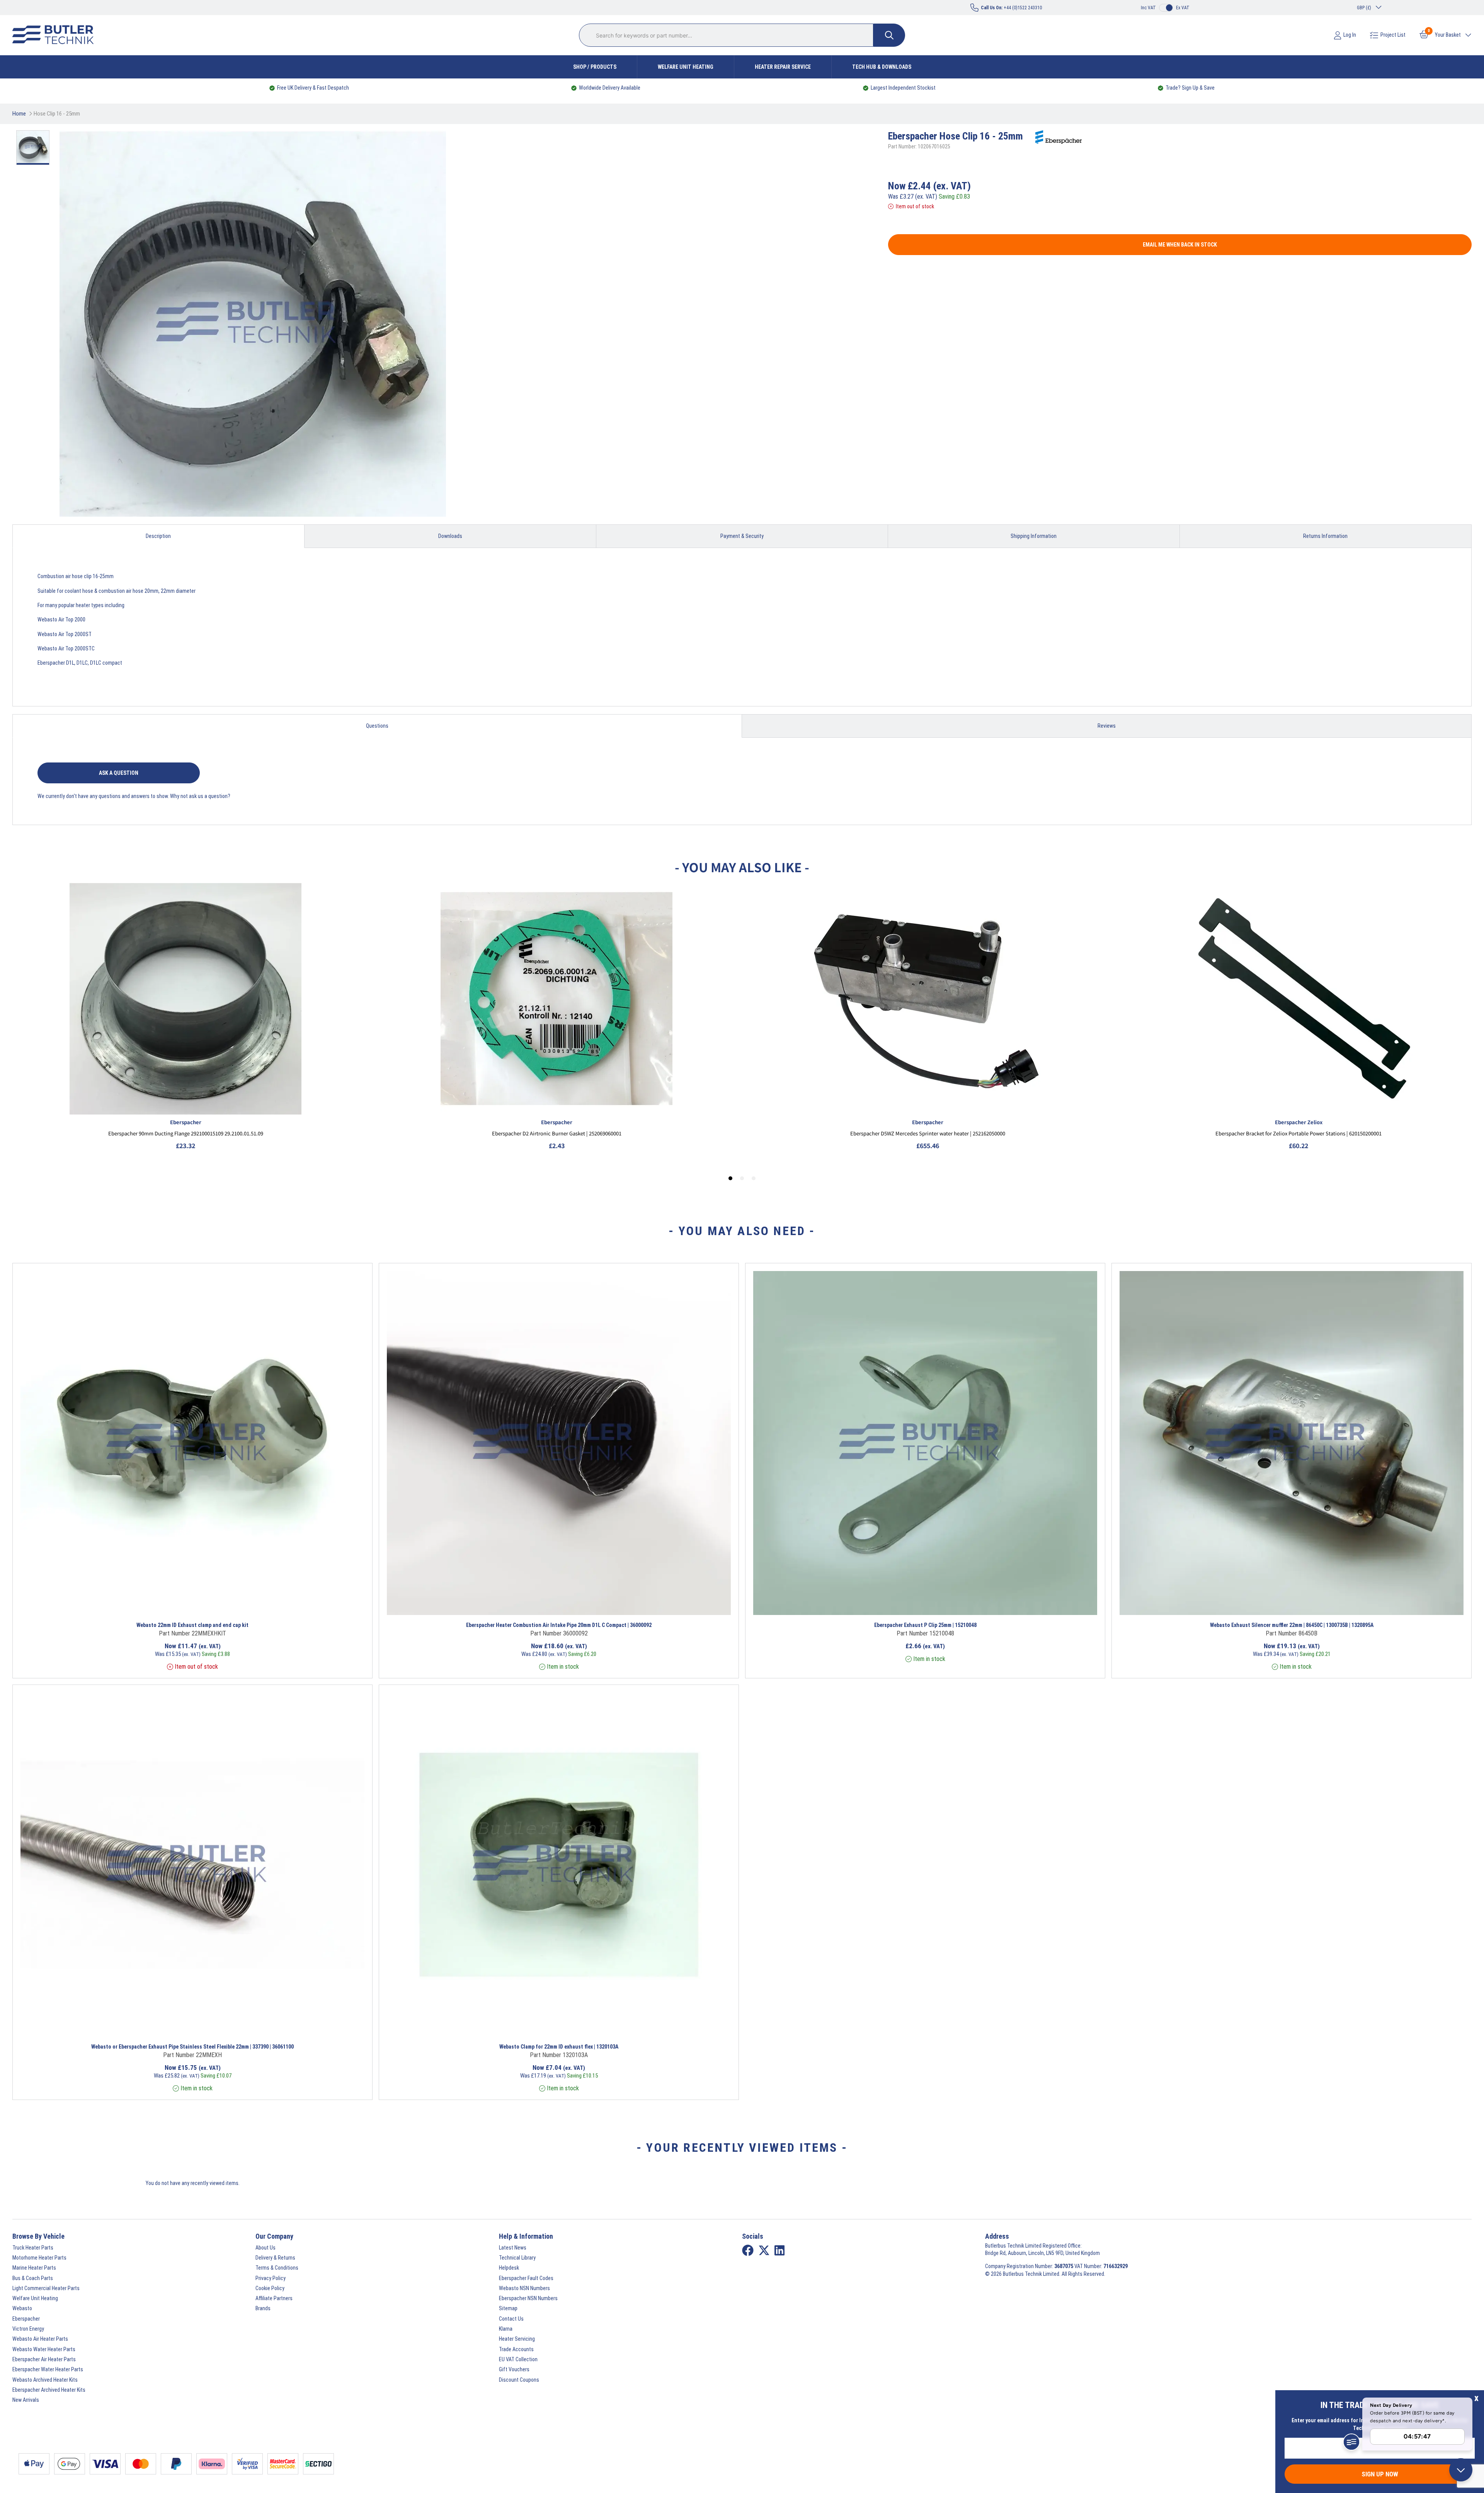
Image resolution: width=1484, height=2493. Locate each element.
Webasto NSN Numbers (524, 2288)
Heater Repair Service (783, 67)
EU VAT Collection (518, 2359)
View (147, 1605)
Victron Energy (28, 2329)
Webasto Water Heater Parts (44, 2349)
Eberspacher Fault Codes (526, 2278)
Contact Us (511, 2319)
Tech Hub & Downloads (882, 67)
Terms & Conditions (277, 2268)
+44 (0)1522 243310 (1011, 8)
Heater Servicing (517, 2339)
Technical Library (517, 2258)
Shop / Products (595, 67)
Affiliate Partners (274, 2298)
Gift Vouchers (514, 2369)
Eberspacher (26, 2319)
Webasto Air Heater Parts (40, 2339)
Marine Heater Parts (34, 2268)
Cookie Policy (270, 2288)
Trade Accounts (516, 2349)
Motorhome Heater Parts (39, 2258)
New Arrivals (26, 2400)
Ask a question (119, 773)
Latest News (513, 2248)
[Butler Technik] (56, 35)
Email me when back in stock (1180, 245)
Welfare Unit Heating (686, 67)
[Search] (889, 35)
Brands (263, 2308)
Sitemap (508, 2308)
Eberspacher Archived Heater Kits (49, 2390)
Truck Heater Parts (33, 2248)
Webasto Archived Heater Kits (45, 2380)
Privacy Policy (271, 2278)
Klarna (506, 2329)
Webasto (22, 2308)
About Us (265, 2248)
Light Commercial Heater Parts (46, 2288)
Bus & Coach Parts (33, 2278)
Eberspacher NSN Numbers (528, 2298)
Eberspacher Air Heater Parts (44, 2359)
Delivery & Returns (275, 2258)
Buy (254, 1605)
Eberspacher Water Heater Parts (48, 2369)
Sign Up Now (1380, 2474)
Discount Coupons (519, 2380)
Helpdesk (509, 2268)
